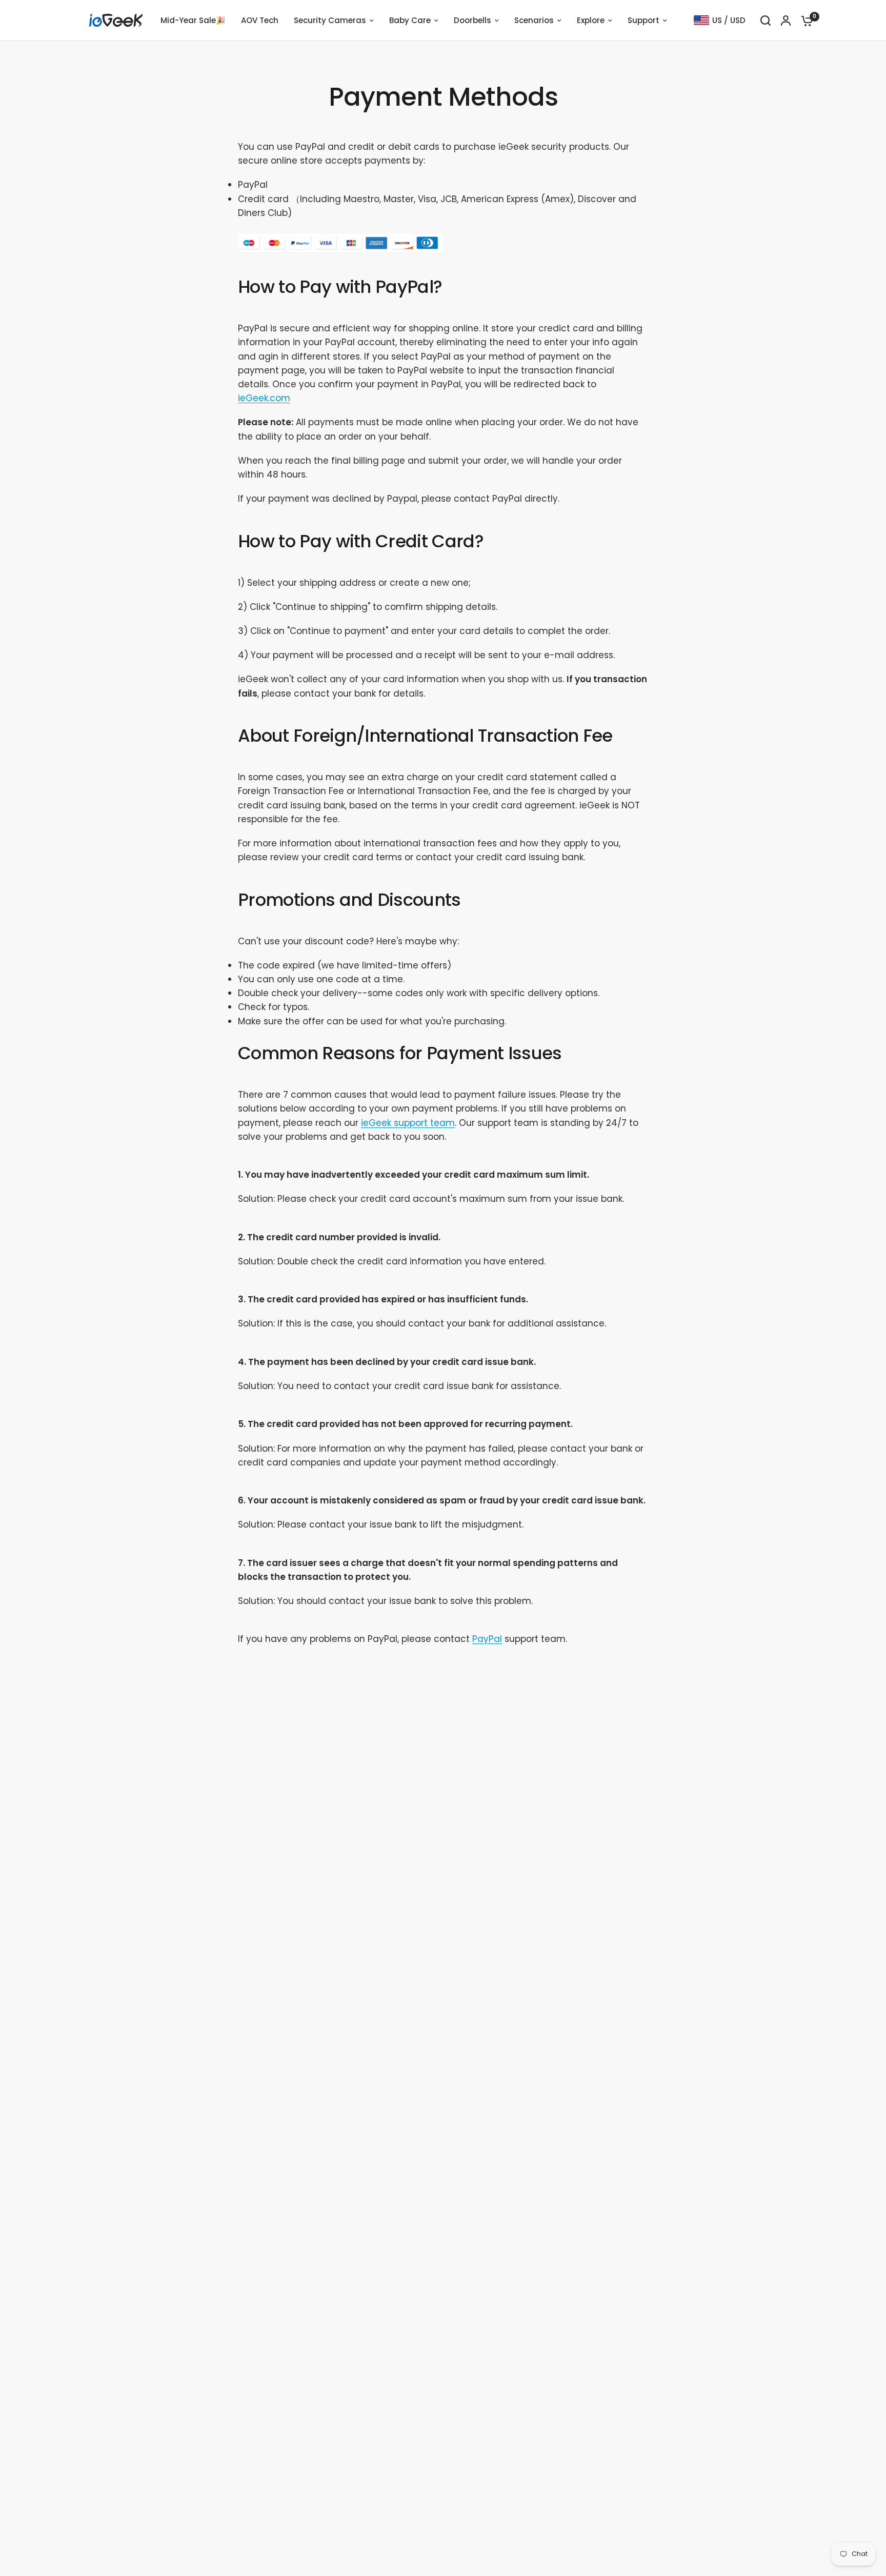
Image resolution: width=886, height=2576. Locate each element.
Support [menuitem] (643, 20)
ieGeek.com (264, 398)
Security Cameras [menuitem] (330, 20)
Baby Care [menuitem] (410, 20)
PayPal (487, 1639)
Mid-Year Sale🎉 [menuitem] (193, 20)
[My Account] (786, 21)
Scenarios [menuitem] (534, 20)
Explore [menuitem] (591, 20)
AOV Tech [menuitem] (260, 20)
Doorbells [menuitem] (472, 20)
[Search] (766, 21)
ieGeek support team (408, 1123)
